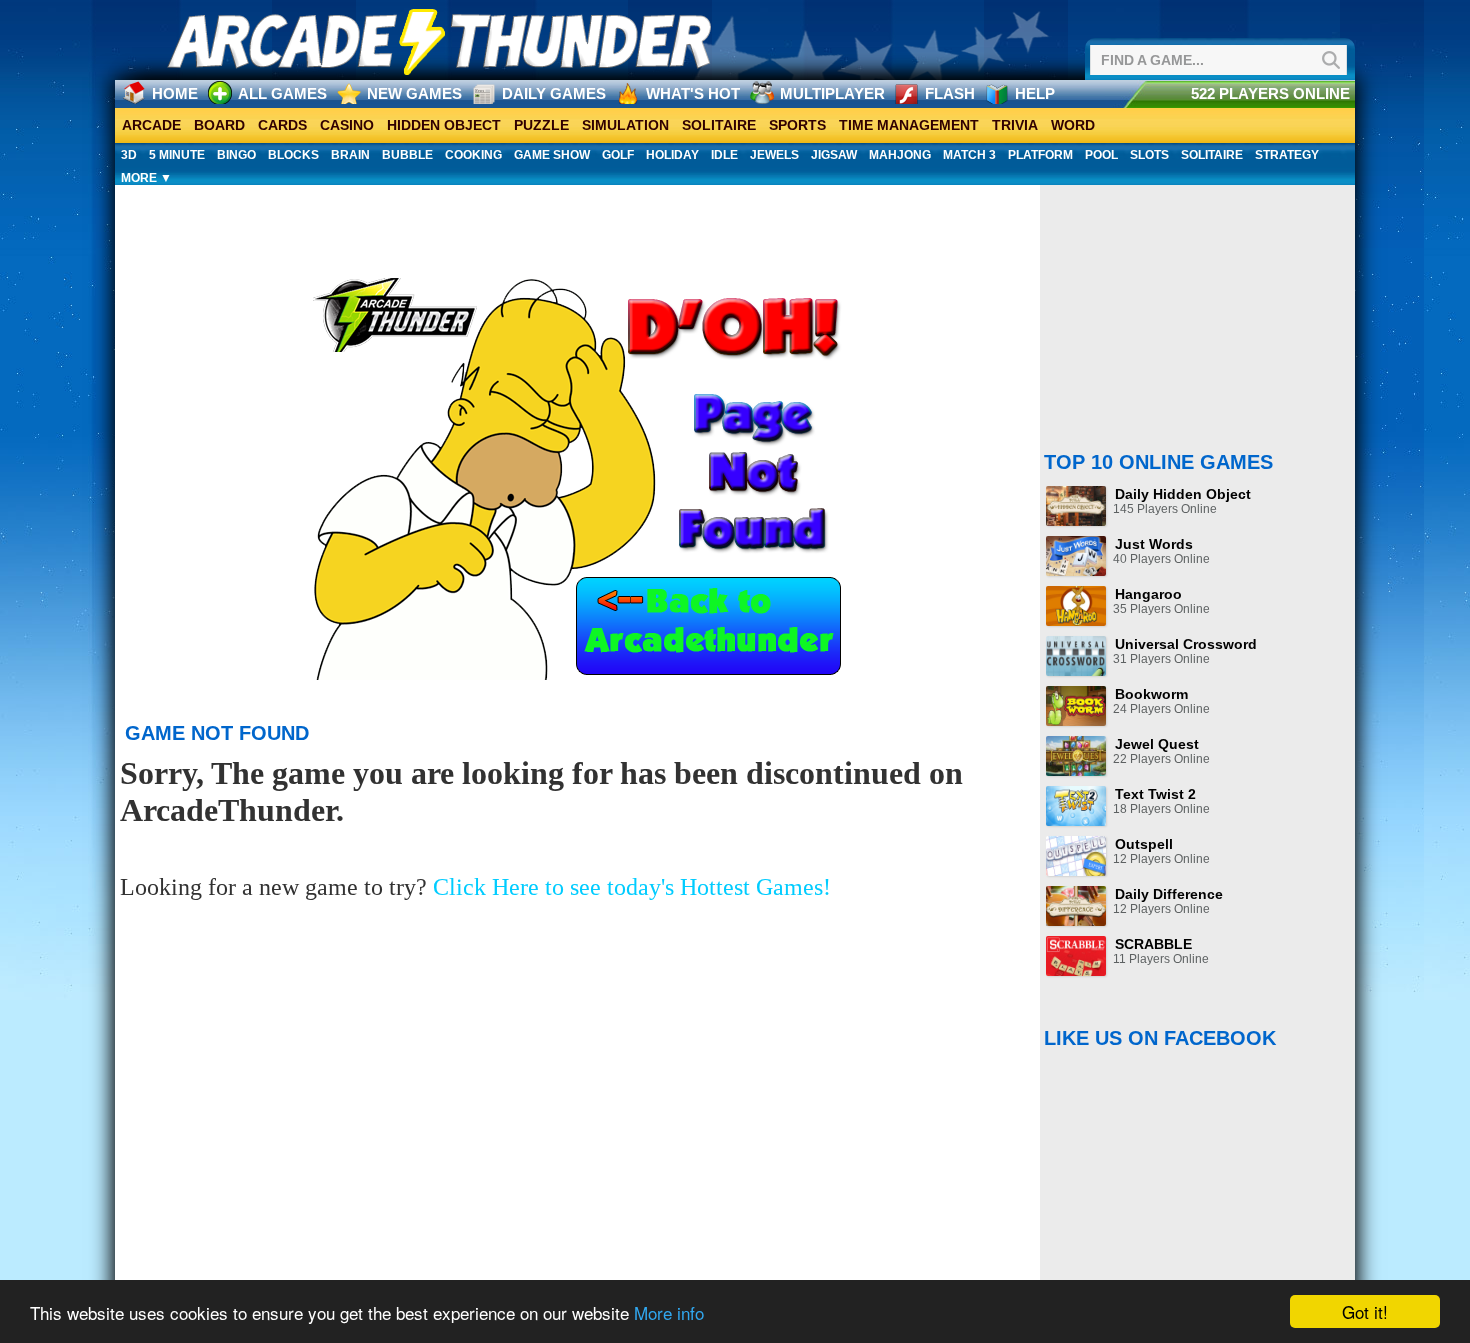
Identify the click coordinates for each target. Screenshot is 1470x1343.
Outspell (1144, 844)
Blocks (293, 155)
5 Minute (177, 155)
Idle (724, 155)
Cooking (473, 155)
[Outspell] (1076, 856)
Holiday (672, 155)
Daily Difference (1169, 894)
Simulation (625, 125)
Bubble (407, 155)
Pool (1101, 155)
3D (129, 155)
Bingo (236, 155)
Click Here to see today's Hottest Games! (632, 887)
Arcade (151, 125)
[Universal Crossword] (1076, 656)
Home (175, 93)
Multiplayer (832, 93)
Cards (282, 125)
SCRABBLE (1153, 944)
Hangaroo (1148, 594)
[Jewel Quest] (1076, 756)
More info (669, 1312)
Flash (950, 93)
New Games (414, 93)
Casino (347, 125)
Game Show (552, 155)
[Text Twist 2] (1076, 806)
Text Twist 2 (1155, 794)
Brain (350, 155)
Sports (797, 125)
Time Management (909, 125)
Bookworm (1151, 694)
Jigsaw (834, 155)
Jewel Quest (1157, 744)
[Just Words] (1076, 556)
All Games (282, 93)
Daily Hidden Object (1183, 494)
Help (1035, 93)
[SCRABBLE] (1076, 956)
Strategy (1287, 155)
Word (1073, 125)
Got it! (1365, 1311)
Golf (618, 155)
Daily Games (554, 93)
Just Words (1154, 544)
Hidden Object (444, 125)
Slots (1149, 155)
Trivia (1015, 125)
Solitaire (719, 125)
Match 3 (969, 155)
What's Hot (693, 93)
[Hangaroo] (1076, 606)
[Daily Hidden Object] (1076, 506)
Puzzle (541, 125)
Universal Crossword (1186, 644)
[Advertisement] (580, 219)
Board (219, 125)
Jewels (774, 155)
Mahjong (900, 155)
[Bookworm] (1076, 706)
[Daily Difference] (1076, 906)
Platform (1040, 155)
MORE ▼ (146, 178)
